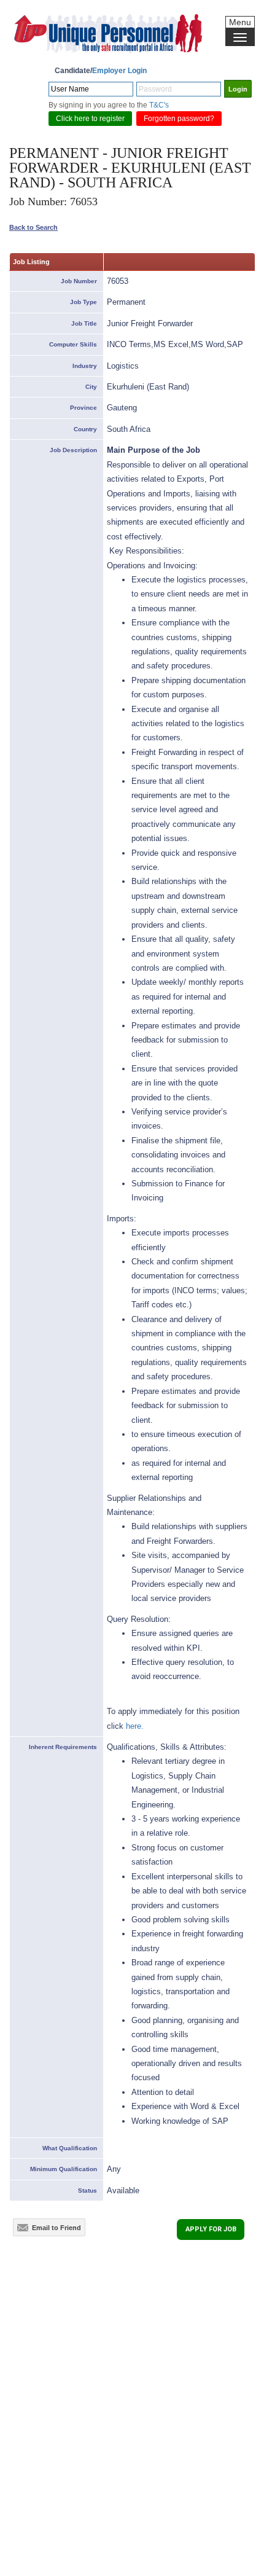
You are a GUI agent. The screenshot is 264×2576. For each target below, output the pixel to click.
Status (87, 2190)
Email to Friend (55, 2228)
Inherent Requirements (63, 1747)
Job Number (79, 281)
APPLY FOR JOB (211, 2229)
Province (83, 408)
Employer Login (119, 71)
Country (85, 429)
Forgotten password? (179, 119)
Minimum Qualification (64, 2169)
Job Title (84, 323)
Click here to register (90, 119)
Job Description (73, 450)
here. (135, 1726)
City (91, 387)
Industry (85, 366)
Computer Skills (73, 344)
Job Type (83, 302)
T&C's (159, 105)
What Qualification (70, 2148)
